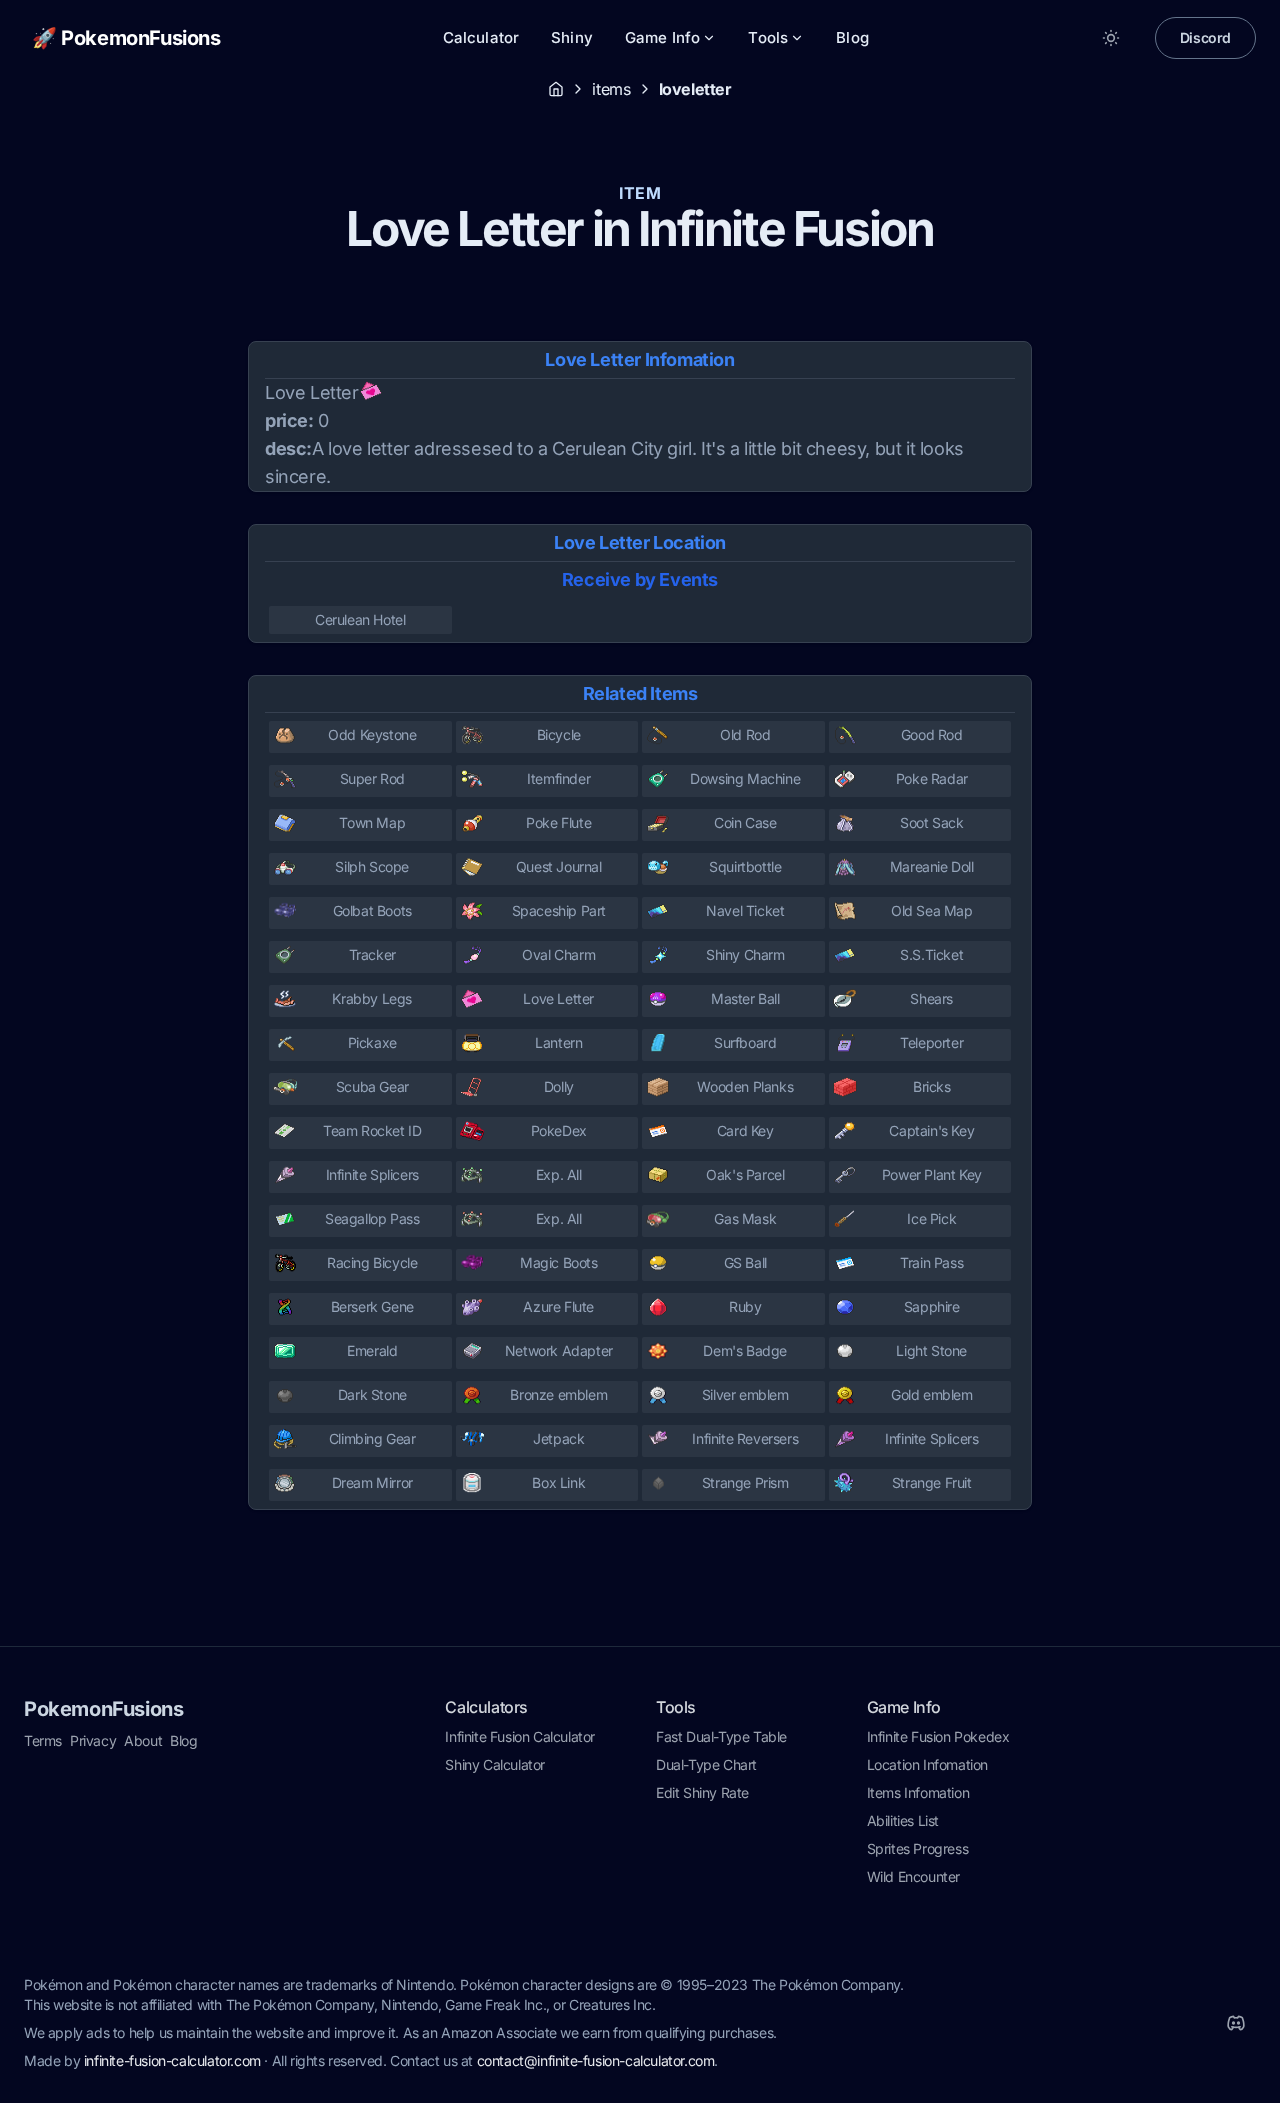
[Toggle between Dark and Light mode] (1111, 38)
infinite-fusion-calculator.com (172, 2060)
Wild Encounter (913, 1876)
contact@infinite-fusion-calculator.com (596, 2060)
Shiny (572, 37)
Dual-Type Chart (706, 1764)
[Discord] (1236, 2023)
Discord (1205, 37)
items (611, 89)
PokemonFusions (103, 1709)
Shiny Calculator (495, 1764)
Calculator (481, 37)
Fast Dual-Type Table (721, 1736)
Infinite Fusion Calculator (520, 1736)
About (143, 1740)
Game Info (662, 37)
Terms (43, 1740)
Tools (768, 37)
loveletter (695, 89)
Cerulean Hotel (360, 619)
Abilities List (903, 1820)
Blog (852, 37)
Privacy (93, 1740)
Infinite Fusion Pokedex (938, 1736)
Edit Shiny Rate (702, 1792)
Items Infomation (918, 1792)
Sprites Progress (918, 1848)
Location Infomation (927, 1764)
